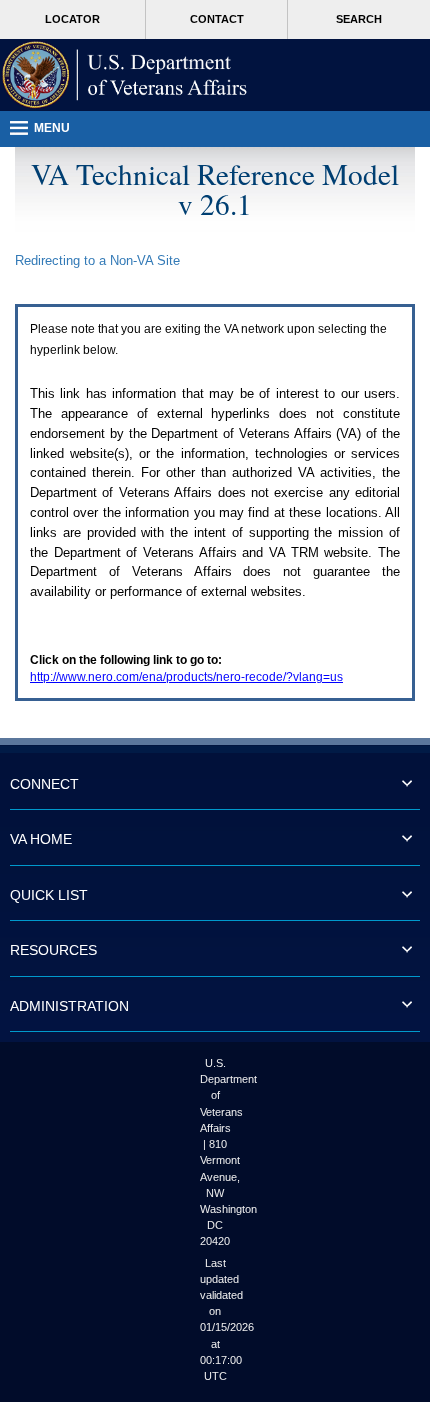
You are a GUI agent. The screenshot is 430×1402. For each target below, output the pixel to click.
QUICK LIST (49, 895)
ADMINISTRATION (69, 1006)
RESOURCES (53, 950)
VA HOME (41, 839)
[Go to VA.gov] (125, 75)
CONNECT (44, 784)
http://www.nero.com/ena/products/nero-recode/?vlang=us (186, 677)
